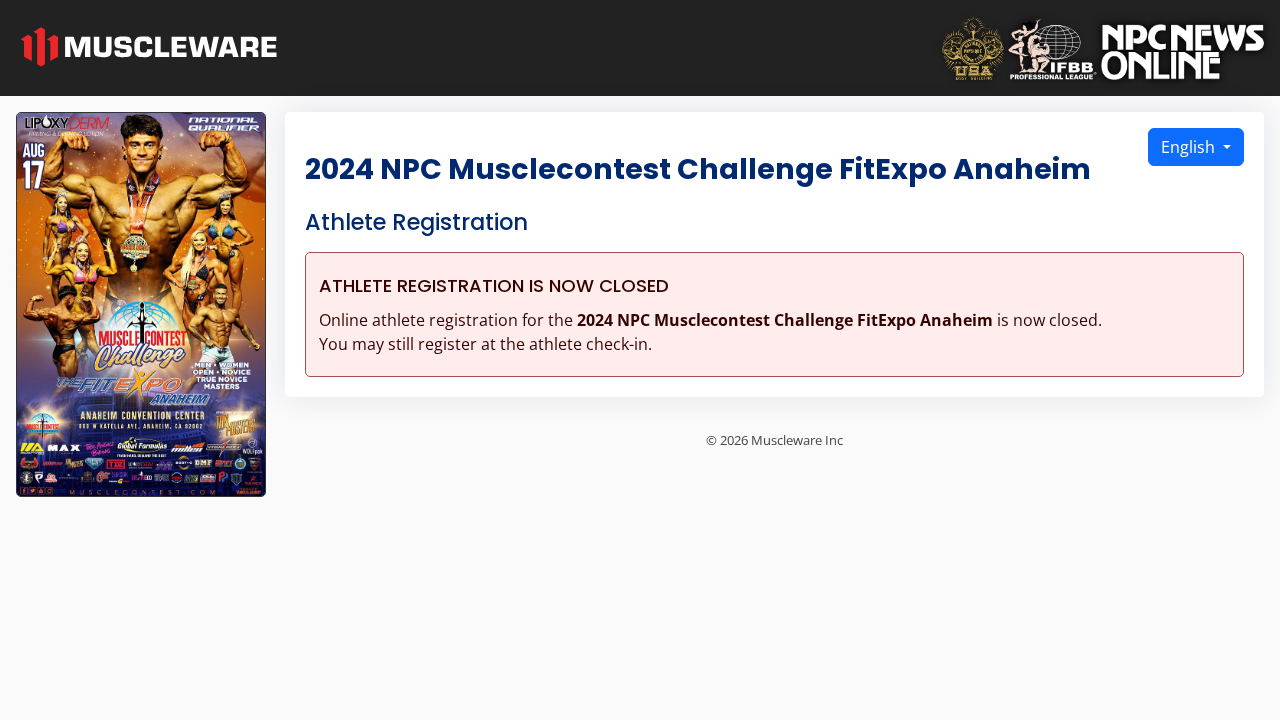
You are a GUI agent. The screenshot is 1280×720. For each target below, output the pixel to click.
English (1190, 147)
